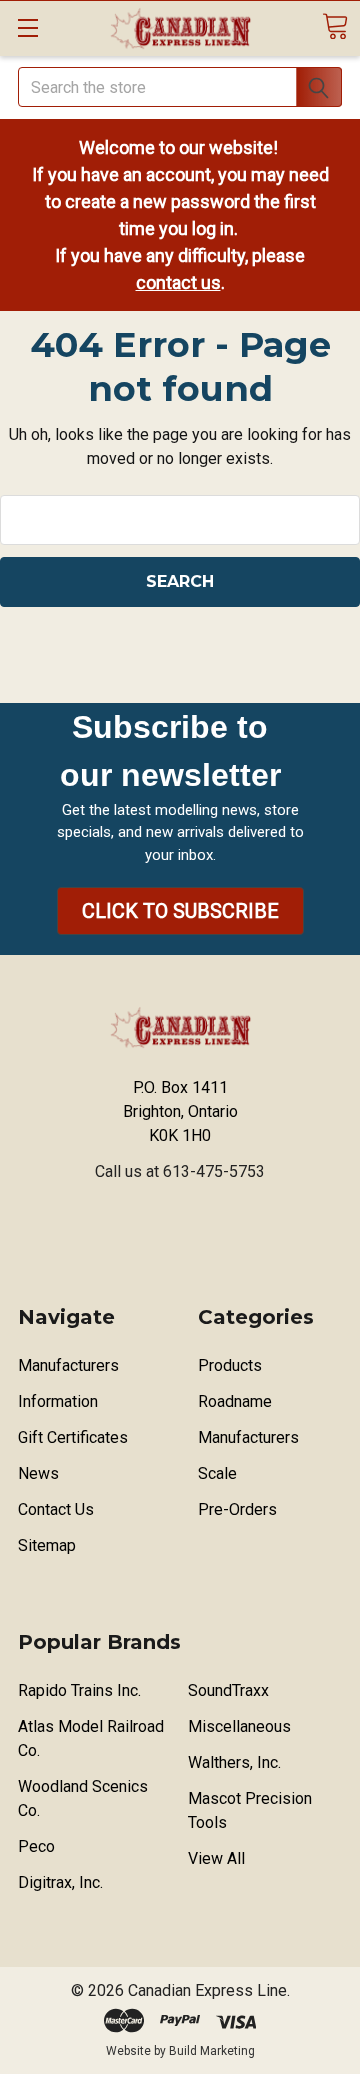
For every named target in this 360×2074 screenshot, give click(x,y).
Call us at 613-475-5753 (180, 1171)
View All (216, 1858)
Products (230, 1365)
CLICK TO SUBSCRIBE (180, 911)
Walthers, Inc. (234, 1762)
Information (58, 1401)
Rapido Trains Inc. (79, 1690)
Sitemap (47, 1545)
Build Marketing (212, 2051)
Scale (217, 1473)
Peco (36, 1846)
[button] (180, 911)
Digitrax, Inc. (60, 1882)
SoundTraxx (228, 1690)
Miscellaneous (239, 1726)
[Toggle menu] (27, 27)
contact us (178, 282)
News (38, 1473)
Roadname (235, 1401)
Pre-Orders (237, 1509)
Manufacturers (68, 1365)
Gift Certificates (73, 1437)
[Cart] (335, 26)
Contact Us (56, 1509)
